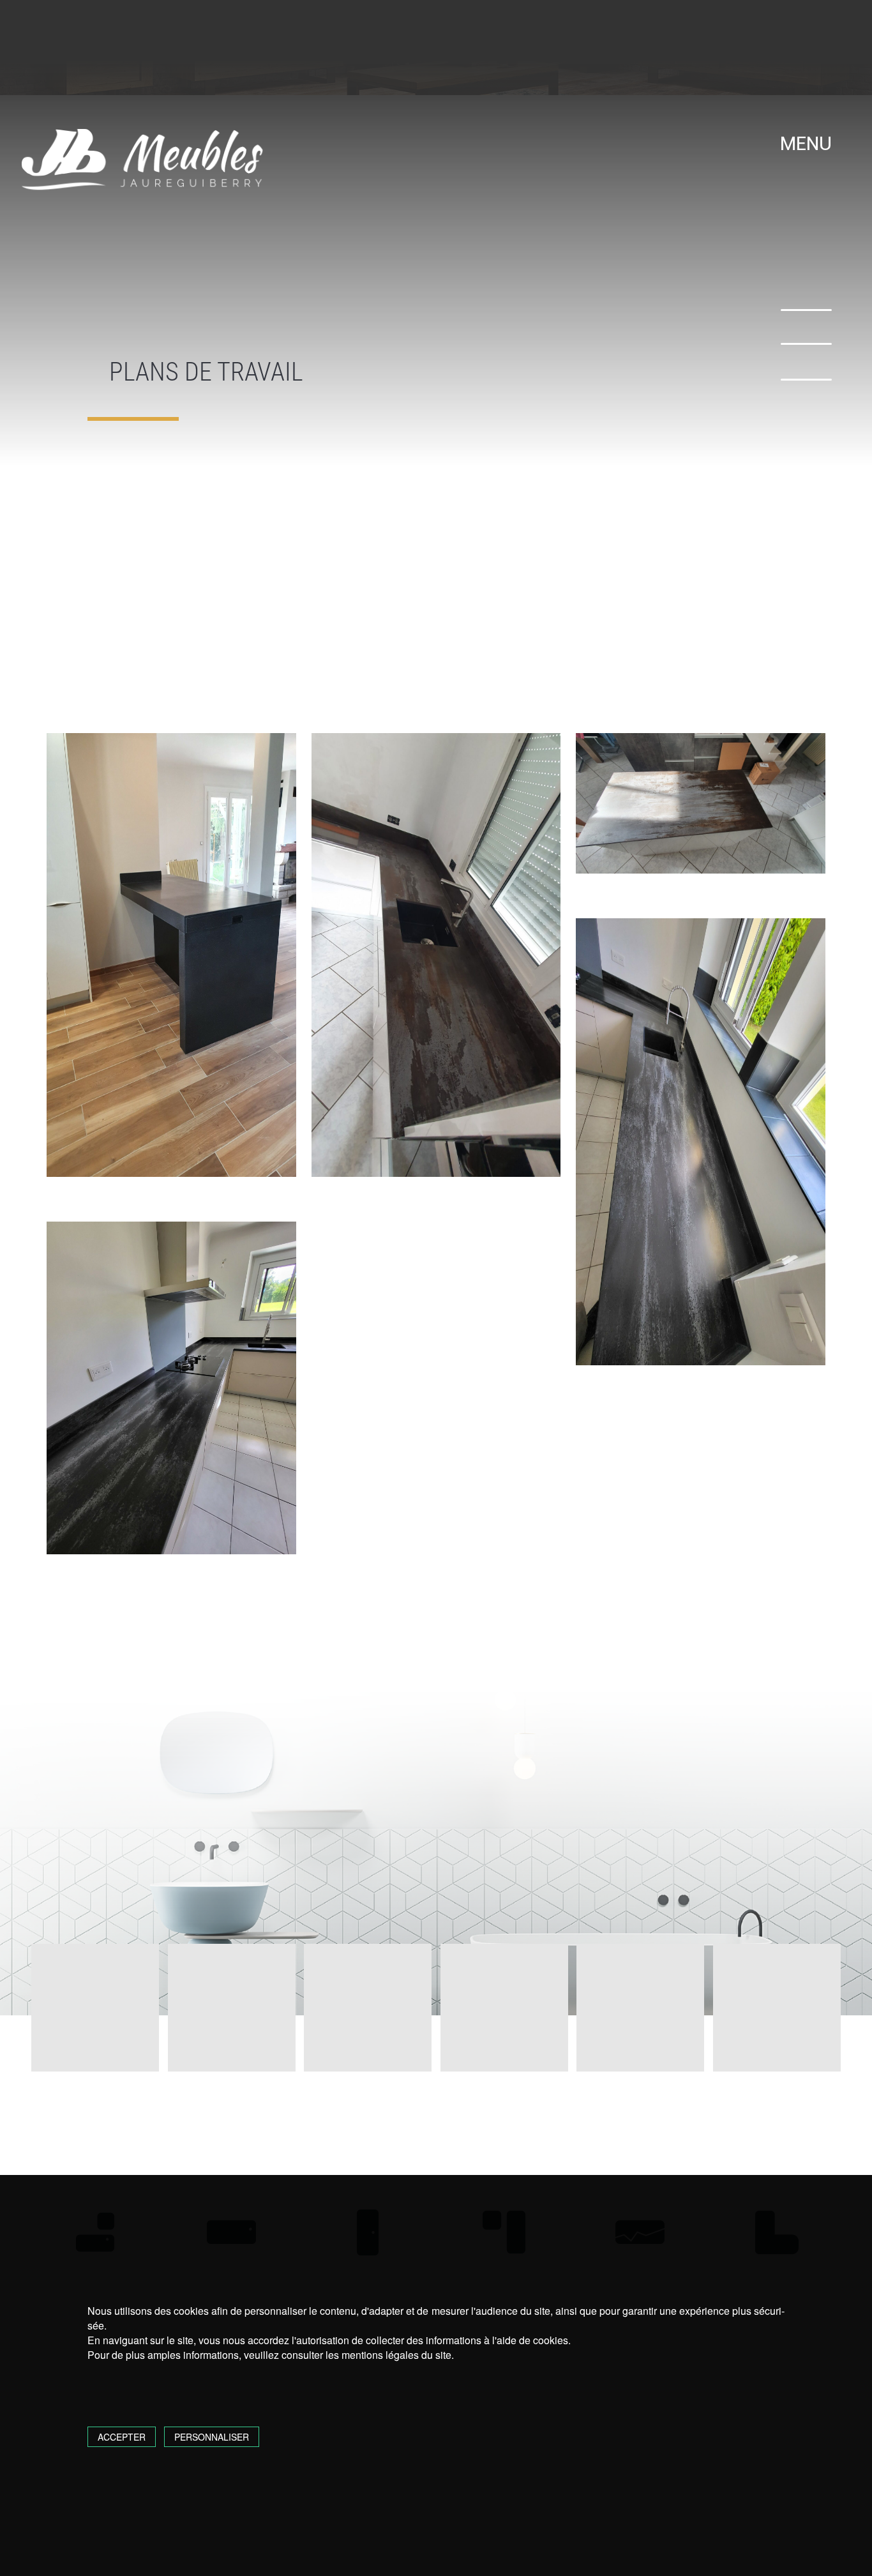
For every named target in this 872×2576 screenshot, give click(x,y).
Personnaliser (212, 2437)
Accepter (122, 2437)
